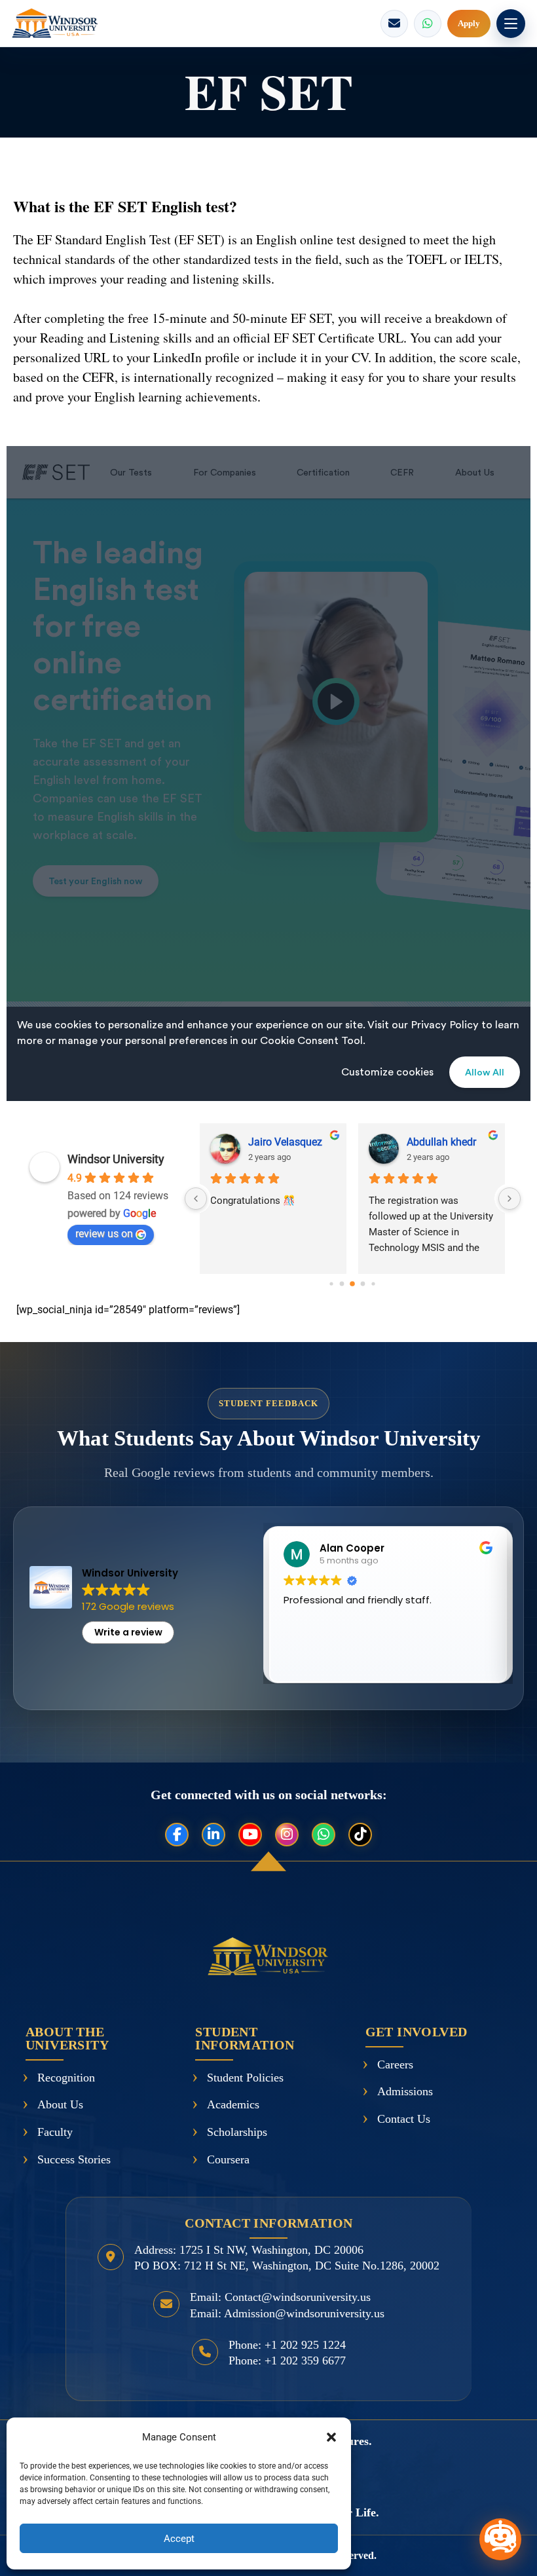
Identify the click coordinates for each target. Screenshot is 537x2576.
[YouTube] (250, 1835)
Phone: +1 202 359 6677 (287, 2361)
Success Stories (74, 2159)
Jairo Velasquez (285, 1142)
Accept (179, 2539)
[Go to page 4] (374, 1284)
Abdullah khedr (441, 1142)
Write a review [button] (128, 1632)
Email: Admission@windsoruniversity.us (287, 2313)
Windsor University (116, 1159)
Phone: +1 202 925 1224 (287, 2345)
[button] (331, 2437)
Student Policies (245, 2078)
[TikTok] (360, 1835)
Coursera (228, 2159)
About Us (60, 2104)
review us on (104, 1234)
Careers (395, 2064)
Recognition (66, 2078)
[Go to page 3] (363, 1284)
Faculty (55, 2132)
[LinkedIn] (213, 1835)
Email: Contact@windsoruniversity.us (280, 2297)
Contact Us (404, 2119)
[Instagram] (287, 1835)
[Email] (394, 24)
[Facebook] (177, 1835)
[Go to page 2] (353, 1284)
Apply (469, 23)
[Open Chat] (500, 2539)
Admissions (405, 2091)
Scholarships (237, 2132)
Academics (233, 2104)
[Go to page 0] (332, 1284)
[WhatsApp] (428, 24)
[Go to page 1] (342, 1284)
